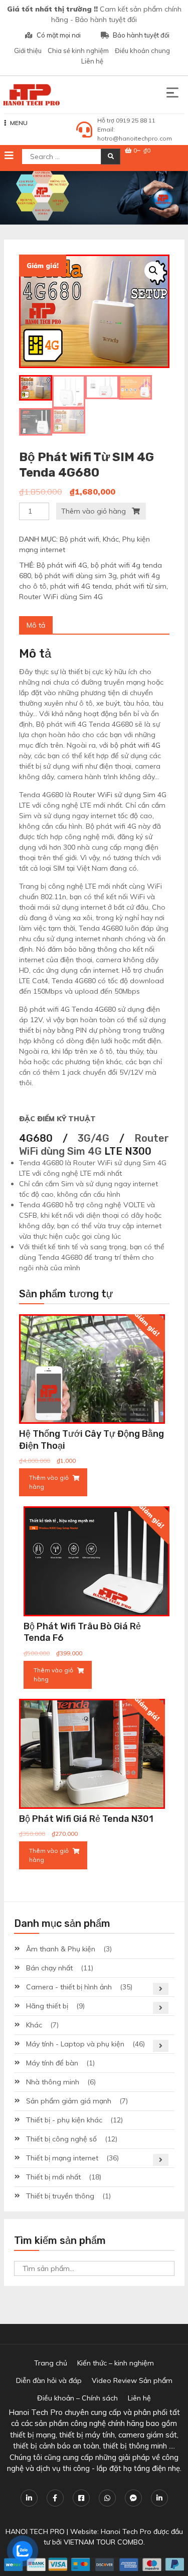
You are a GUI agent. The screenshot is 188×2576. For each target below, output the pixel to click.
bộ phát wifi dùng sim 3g (76, 576)
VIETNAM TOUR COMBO (104, 2542)
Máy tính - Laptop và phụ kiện (75, 2044)
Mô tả (36, 625)
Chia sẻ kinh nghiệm (78, 51)
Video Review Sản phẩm (132, 2380)
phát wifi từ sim (141, 586)
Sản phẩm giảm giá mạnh (69, 2101)
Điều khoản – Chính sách (77, 2398)
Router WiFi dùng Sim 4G (61, 597)
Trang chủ (51, 2363)
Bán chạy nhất (49, 1968)
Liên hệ (92, 61)
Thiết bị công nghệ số (61, 2139)
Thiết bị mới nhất (53, 2177)
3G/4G (93, 1138)
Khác (111, 539)
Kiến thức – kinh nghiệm (116, 2363)
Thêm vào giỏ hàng (93, 511)
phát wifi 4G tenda (81, 586)
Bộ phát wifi (79, 539)
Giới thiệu (28, 51)
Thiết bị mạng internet (62, 2158)
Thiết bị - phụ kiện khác (64, 2120)
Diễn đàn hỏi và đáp (49, 2380)
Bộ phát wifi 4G (62, 565)
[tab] (36, 625)
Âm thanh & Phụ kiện (61, 1949)
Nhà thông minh (53, 2082)
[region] (94, 198)
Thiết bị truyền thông (60, 2196)
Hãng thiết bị (47, 2006)
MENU (19, 123)
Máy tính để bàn (52, 2063)
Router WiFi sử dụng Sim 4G (120, 795)
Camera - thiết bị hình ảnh (69, 1987)
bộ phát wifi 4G (135, 745)
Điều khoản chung (142, 51)
